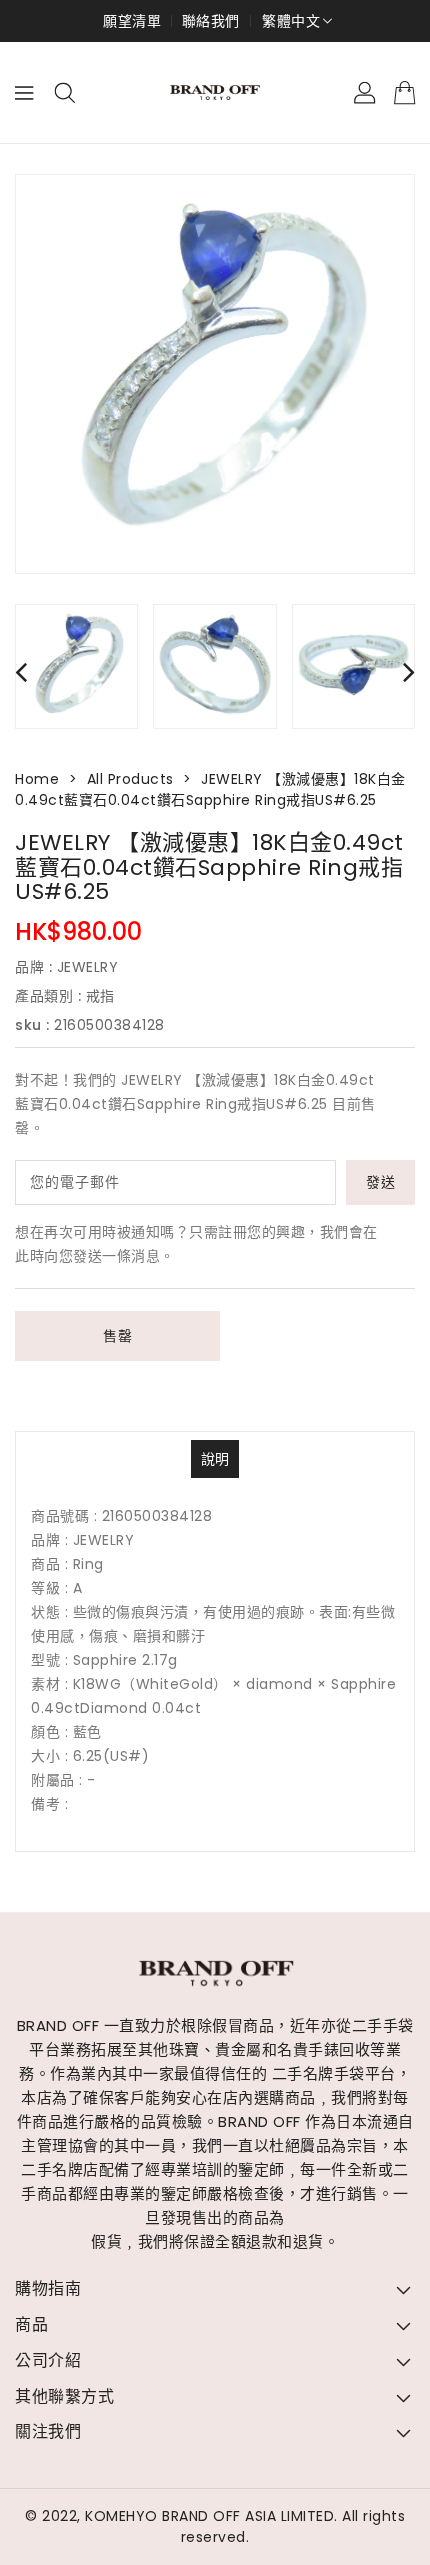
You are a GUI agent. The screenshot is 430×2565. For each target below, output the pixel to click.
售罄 (117, 1336)
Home (37, 779)
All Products (130, 779)
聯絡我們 (211, 21)
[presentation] (21, 671)
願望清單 (132, 21)
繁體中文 (291, 21)
